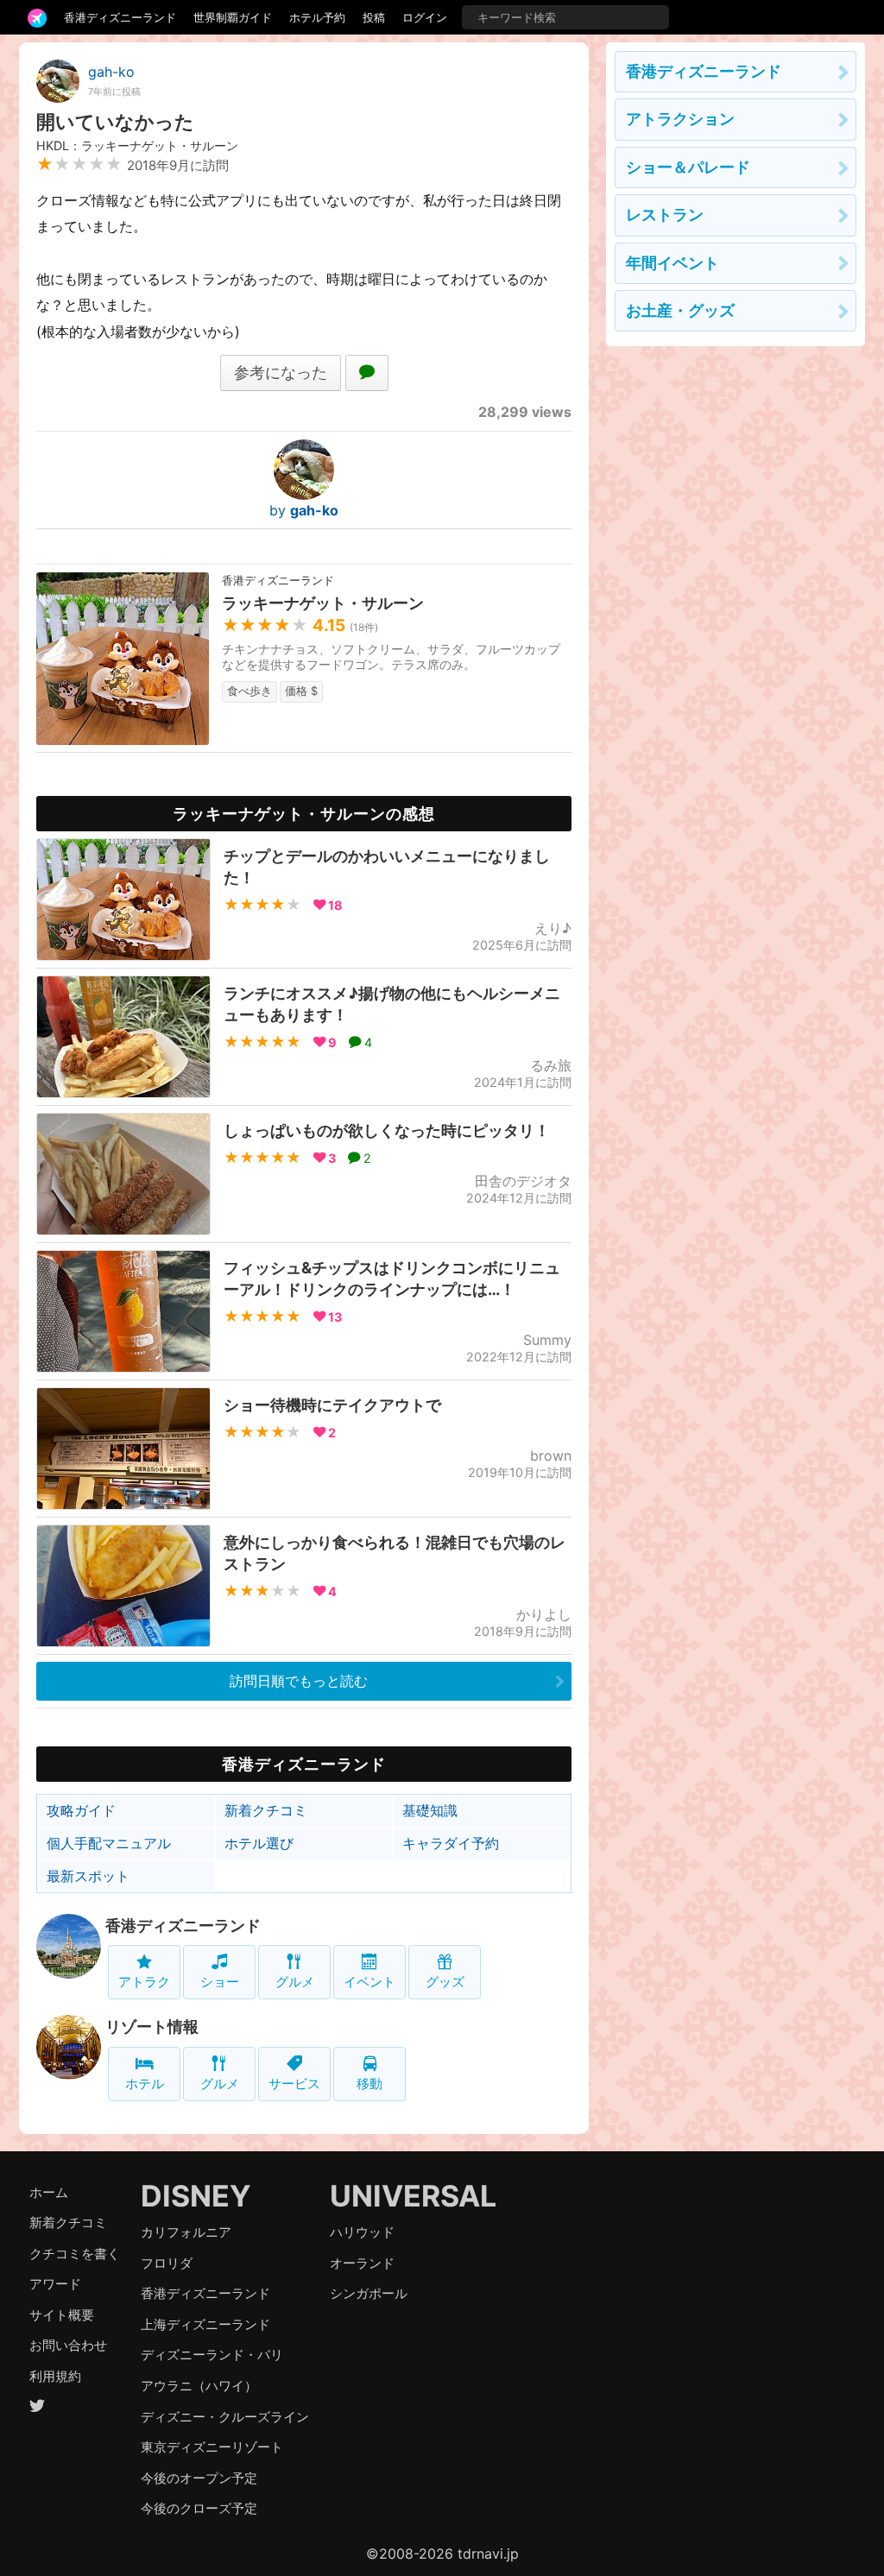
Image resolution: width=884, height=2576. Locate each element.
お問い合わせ (68, 2345)
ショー (220, 1982)
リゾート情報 (152, 2027)
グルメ (295, 1982)
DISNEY (196, 2196)
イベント (369, 1982)
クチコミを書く (75, 2254)
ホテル (145, 2084)
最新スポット (88, 1876)
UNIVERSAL (413, 2196)
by (304, 510)
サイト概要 (62, 2315)
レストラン (665, 215)
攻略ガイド (81, 1810)
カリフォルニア (186, 2232)
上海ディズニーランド (205, 2324)
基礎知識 (430, 1810)
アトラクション (680, 119)
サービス (294, 2084)
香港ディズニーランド (120, 17)
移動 (369, 2084)
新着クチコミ (266, 1810)
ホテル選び (259, 1843)
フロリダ (167, 2263)
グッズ (445, 1982)
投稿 (374, 17)
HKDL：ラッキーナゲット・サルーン (137, 145)
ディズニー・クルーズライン (225, 2417)
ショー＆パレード (688, 167)
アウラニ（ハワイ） (199, 2386)
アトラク (144, 1982)
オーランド (362, 2263)
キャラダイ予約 (451, 1843)
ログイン (425, 17)
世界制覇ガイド (233, 17)
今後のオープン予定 (199, 2478)
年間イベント (672, 263)
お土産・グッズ (680, 310)
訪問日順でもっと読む (299, 1681)
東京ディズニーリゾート (212, 2447)
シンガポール (369, 2293)
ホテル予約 (317, 17)
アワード (55, 2284)
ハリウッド (362, 2232)
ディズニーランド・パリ (212, 2355)
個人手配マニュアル (109, 1843)
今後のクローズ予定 (199, 2508)
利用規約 (55, 2376)
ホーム (49, 2192)
